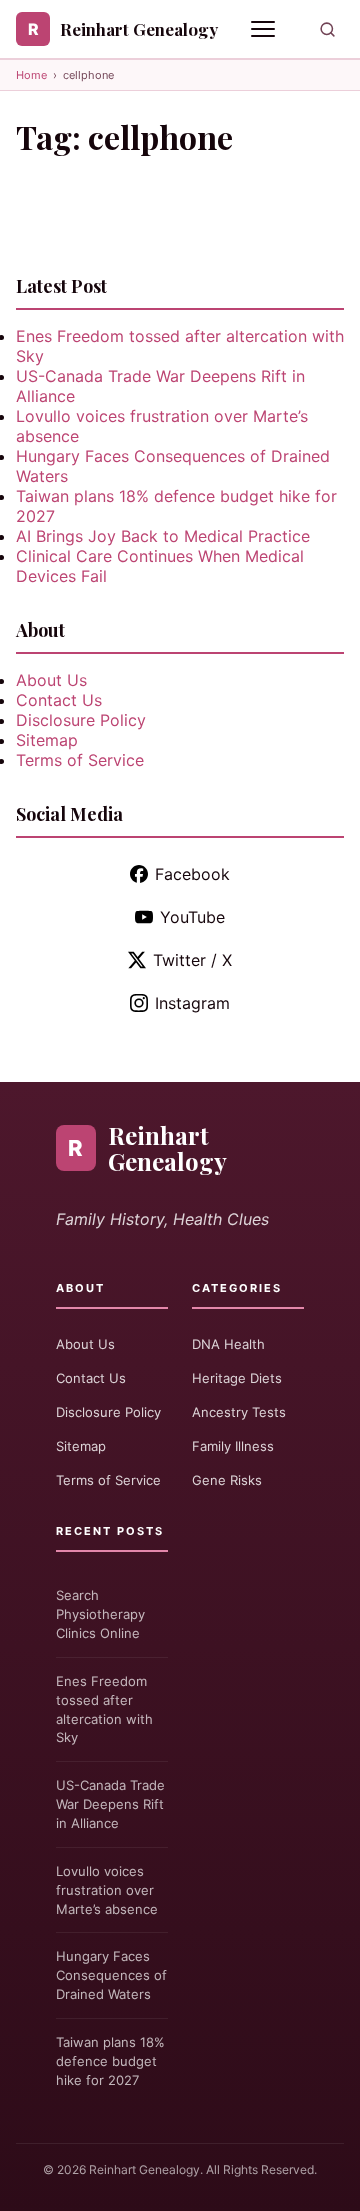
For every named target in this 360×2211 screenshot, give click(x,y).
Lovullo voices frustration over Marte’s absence (107, 1890)
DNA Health (228, 1344)
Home (31, 75)
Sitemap (47, 740)
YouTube (192, 917)
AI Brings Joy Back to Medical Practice (163, 536)
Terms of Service (80, 760)
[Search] (327, 29)
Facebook (192, 874)
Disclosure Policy (81, 720)
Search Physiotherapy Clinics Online (100, 1614)
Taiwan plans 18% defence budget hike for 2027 (110, 2061)
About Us (51, 680)
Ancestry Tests (239, 1412)
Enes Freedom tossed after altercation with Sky (104, 1709)
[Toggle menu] (265, 29)
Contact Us (59, 700)
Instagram (192, 1003)
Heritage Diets (237, 1378)
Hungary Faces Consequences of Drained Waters (111, 1975)
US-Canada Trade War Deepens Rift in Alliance (110, 1804)
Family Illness (233, 1446)
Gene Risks (227, 1480)
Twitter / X (192, 960)
